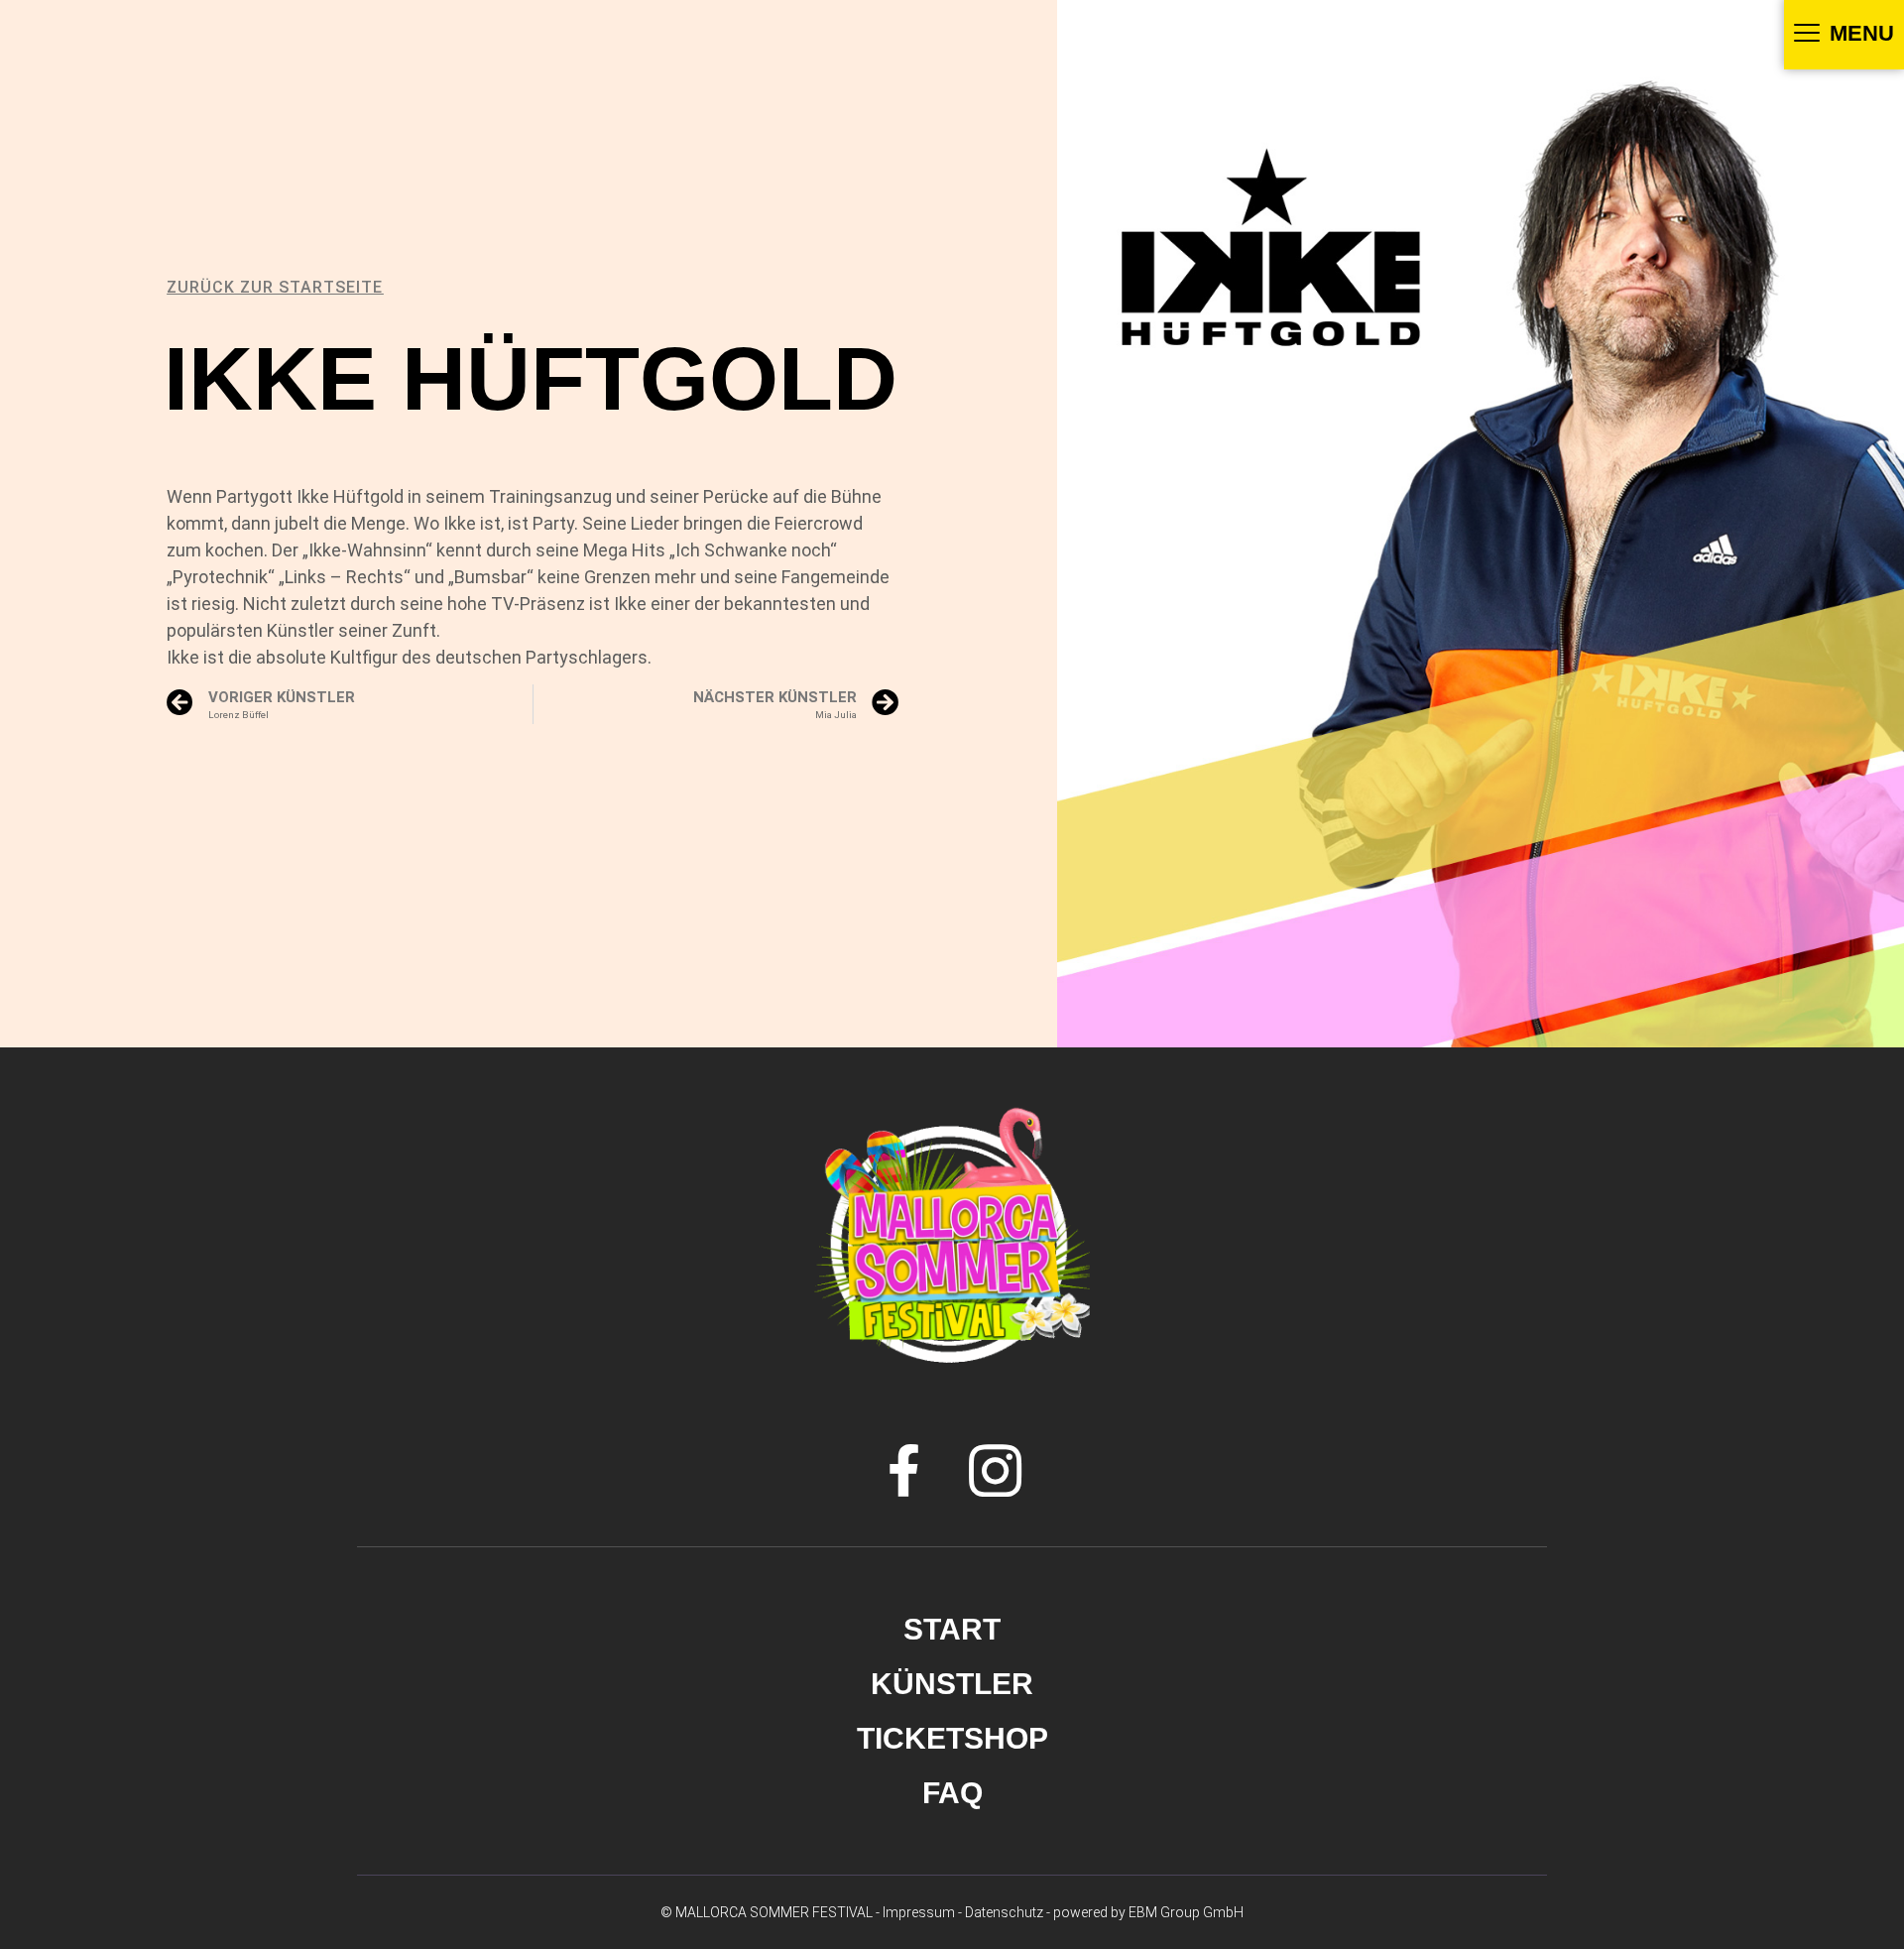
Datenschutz (1004, 1912)
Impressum (919, 1912)
